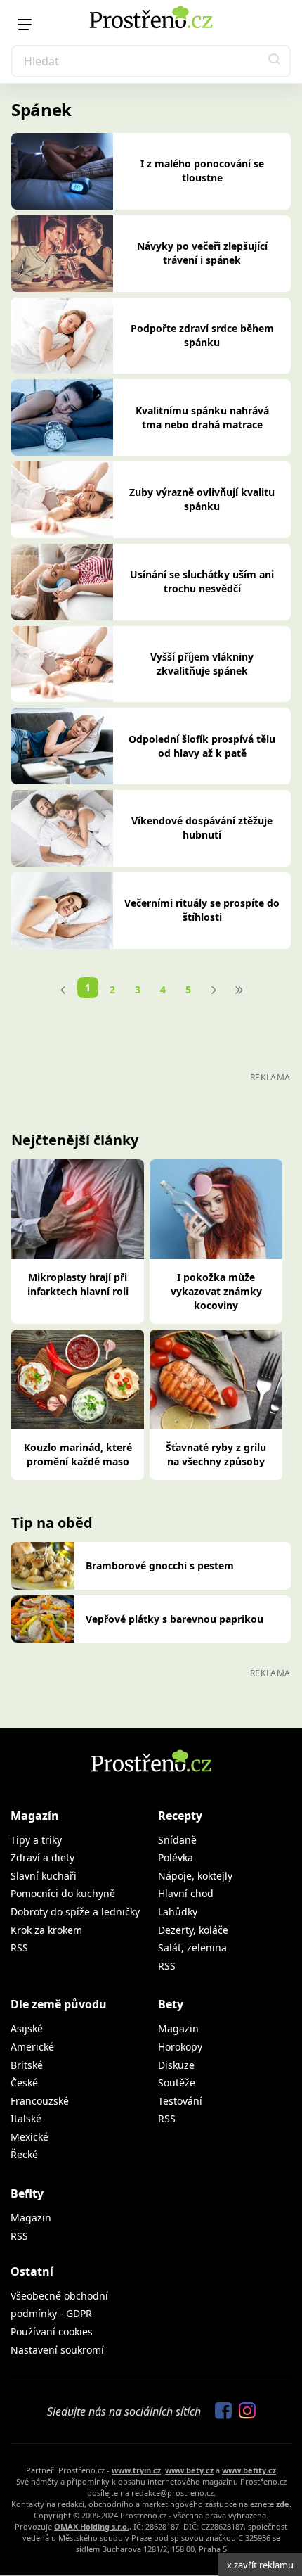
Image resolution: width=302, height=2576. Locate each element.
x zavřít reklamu (260, 2565)
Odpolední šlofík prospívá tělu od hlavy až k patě (202, 746)
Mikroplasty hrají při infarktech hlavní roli (78, 1284)
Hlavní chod (186, 1893)
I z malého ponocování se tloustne (202, 171)
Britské (27, 2065)
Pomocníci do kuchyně (63, 1893)
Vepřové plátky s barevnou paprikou (175, 1619)
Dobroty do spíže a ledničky (75, 1912)
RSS (19, 1947)
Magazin (178, 2028)
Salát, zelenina (192, 1947)
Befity (27, 2193)
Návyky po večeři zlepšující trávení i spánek (202, 253)
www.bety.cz (189, 2470)
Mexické (29, 2137)
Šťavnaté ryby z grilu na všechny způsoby (216, 1454)
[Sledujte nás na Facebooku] (220, 2411)
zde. (284, 2504)
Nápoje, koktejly (195, 1876)
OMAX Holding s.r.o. (92, 2526)
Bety (171, 2004)
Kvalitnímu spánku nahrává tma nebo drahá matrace (202, 417)
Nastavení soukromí (57, 2350)
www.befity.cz (249, 2470)
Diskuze (176, 2065)
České (24, 2083)
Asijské (27, 2028)
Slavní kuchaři (44, 1876)
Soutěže (177, 2083)
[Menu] (25, 25)
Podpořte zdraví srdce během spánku (202, 335)
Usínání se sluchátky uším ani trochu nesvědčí (202, 581)
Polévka (176, 1857)
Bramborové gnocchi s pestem (160, 1566)
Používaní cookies (52, 2332)
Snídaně (177, 1840)
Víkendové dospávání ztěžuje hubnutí (202, 828)
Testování (180, 2101)
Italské (26, 2118)
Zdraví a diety (42, 1857)
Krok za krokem (46, 1930)
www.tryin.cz (136, 2470)
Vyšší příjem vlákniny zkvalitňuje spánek (202, 664)
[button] (275, 61)
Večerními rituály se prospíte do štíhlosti (202, 910)
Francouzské (40, 2101)
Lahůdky (178, 1912)
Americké (32, 2047)
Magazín (35, 1816)
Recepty (180, 1816)
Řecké (24, 2154)
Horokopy (180, 2047)
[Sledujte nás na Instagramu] (244, 2411)
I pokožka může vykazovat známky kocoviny (216, 1291)
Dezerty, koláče (193, 1930)
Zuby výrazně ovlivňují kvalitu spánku (202, 499)
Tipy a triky (36, 1840)
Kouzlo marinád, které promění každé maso (78, 1454)
